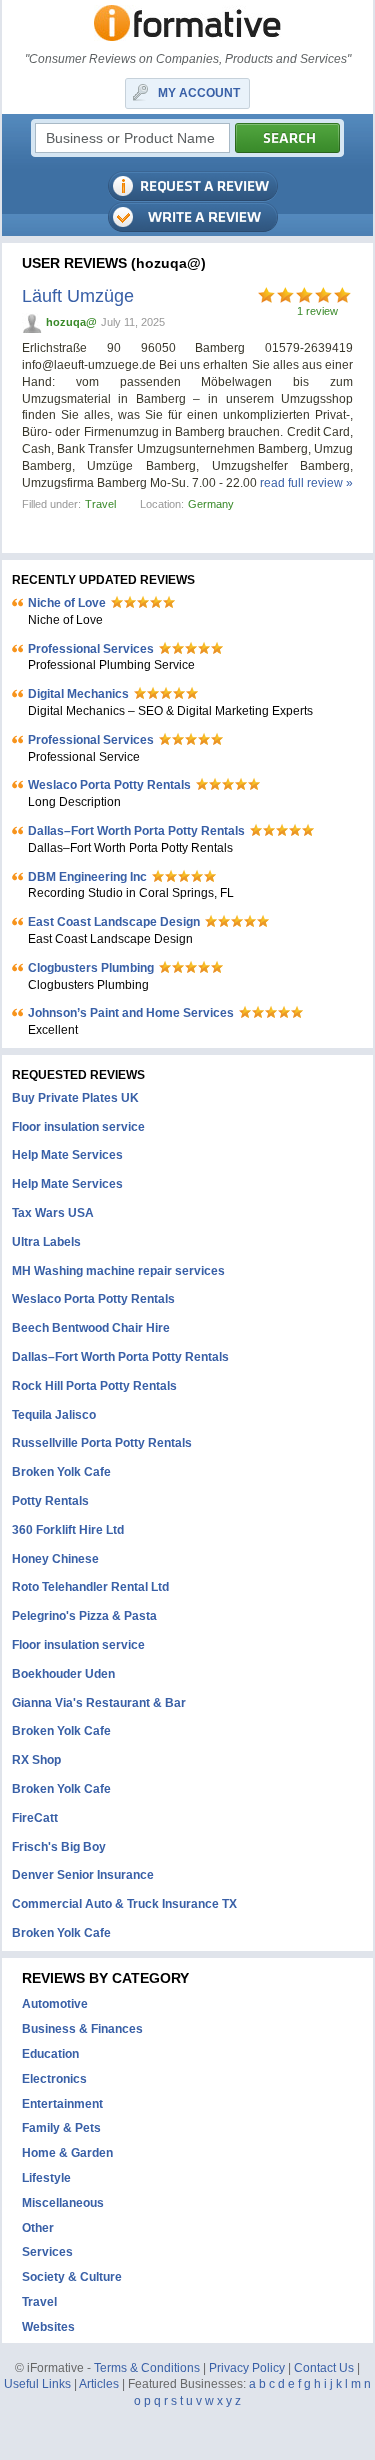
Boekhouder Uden (63, 1674)
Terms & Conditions (147, 2368)
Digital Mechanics (78, 694)
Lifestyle (46, 2178)
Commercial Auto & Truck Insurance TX (124, 1904)
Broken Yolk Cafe (61, 1472)
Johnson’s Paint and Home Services (131, 1013)
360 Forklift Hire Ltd (68, 1530)
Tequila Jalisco (54, 1415)
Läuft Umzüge (78, 296)
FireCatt (35, 1818)
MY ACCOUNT (199, 93)
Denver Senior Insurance (83, 1875)
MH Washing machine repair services (118, 1271)
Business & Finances (82, 2029)
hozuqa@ (71, 322)
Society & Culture (72, 2277)
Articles (99, 2384)
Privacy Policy (247, 2368)
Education (50, 2054)
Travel (100, 504)
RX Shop (36, 1760)
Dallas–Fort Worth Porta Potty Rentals (136, 831)
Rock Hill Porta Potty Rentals (94, 1386)
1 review (317, 311)
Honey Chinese (55, 1559)
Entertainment (62, 2104)
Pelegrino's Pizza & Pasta (84, 1616)
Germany (211, 504)
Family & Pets (61, 2128)
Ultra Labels (46, 1242)
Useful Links (37, 2384)
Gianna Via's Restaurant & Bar (99, 1703)
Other (38, 2228)
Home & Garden (67, 2153)
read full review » (306, 483)
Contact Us (324, 2368)
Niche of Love (67, 603)
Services (47, 2252)
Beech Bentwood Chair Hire (91, 1328)
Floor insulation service (78, 1127)
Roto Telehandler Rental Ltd (90, 1587)
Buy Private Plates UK (75, 1098)
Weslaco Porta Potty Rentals (109, 785)
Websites (48, 2327)
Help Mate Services (67, 1155)
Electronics (54, 2079)
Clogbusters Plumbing (91, 968)
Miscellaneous (63, 2203)
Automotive (55, 2004)
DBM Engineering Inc (87, 877)
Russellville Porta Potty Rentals (102, 1443)
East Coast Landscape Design (114, 922)
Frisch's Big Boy (59, 1847)
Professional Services (91, 649)
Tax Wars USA (53, 1213)
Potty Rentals (50, 1501)
